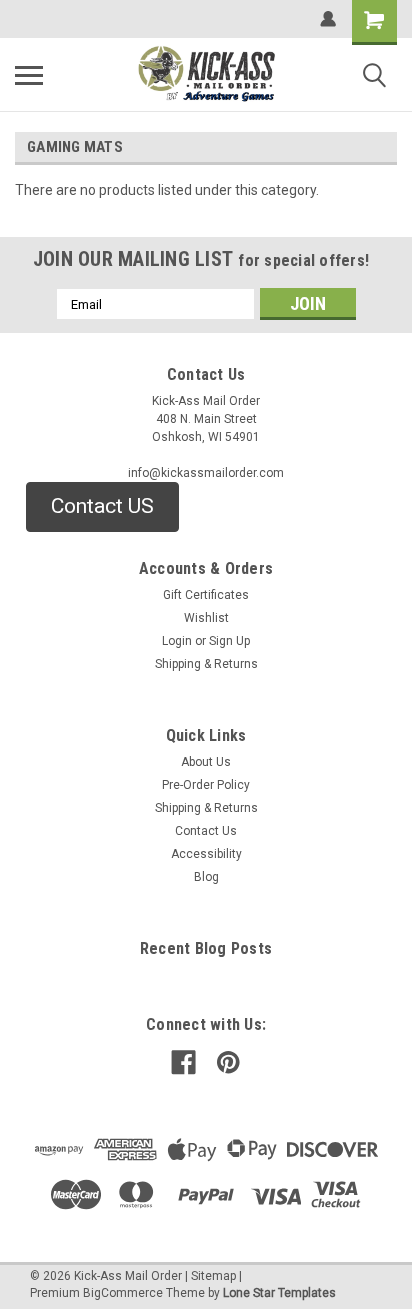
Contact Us (206, 831)
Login (177, 641)
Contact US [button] (102, 506)
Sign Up (229, 641)
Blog (206, 877)
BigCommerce (123, 1293)
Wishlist (206, 618)
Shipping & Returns (206, 664)
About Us (206, 762)
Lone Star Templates (279, 1293)
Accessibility (206, 854)
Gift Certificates (206, 595)
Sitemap (213, 1276)
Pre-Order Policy (206, 785)
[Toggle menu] (29, 75)
